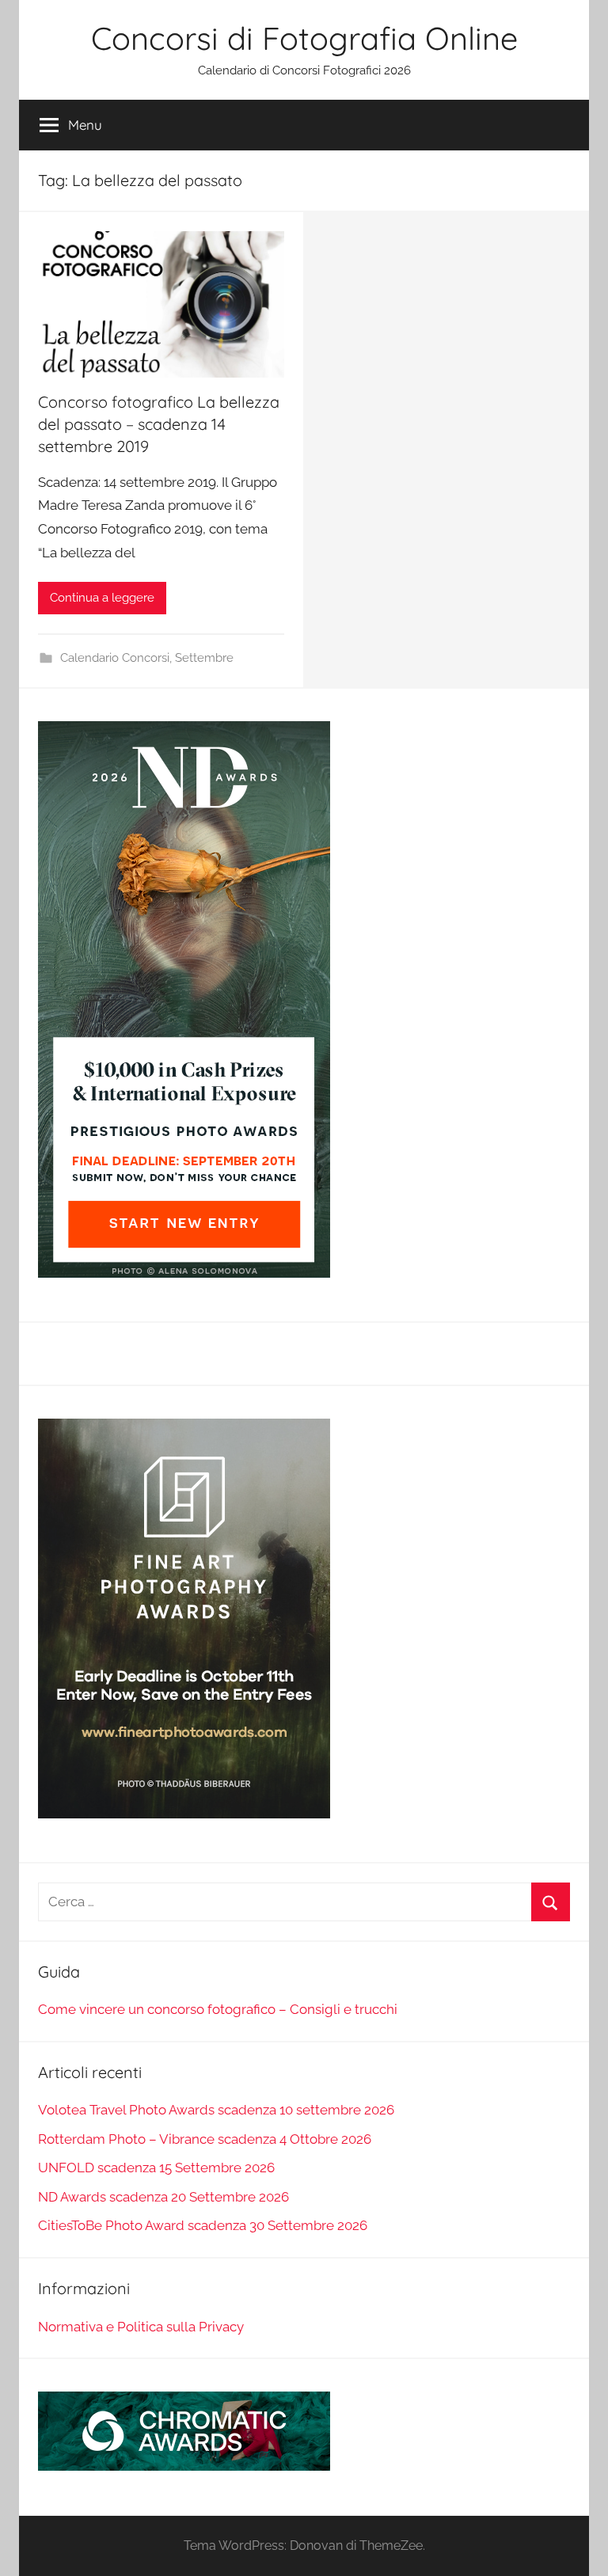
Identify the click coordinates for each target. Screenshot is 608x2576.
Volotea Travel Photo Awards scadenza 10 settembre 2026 (216, 2110)
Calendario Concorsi (115, 658)
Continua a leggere (102, 598)
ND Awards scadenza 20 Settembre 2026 (163, 2197)
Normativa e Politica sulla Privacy (141, 2327)
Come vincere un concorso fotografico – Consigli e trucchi (218, 2009)
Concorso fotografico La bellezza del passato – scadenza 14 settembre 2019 (159, 424)
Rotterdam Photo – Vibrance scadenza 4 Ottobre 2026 (205, 2139)
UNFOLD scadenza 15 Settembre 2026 (156, 2168)
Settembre (204, 658)
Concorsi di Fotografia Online (304, 38)
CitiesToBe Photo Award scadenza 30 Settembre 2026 (203, 2225)
